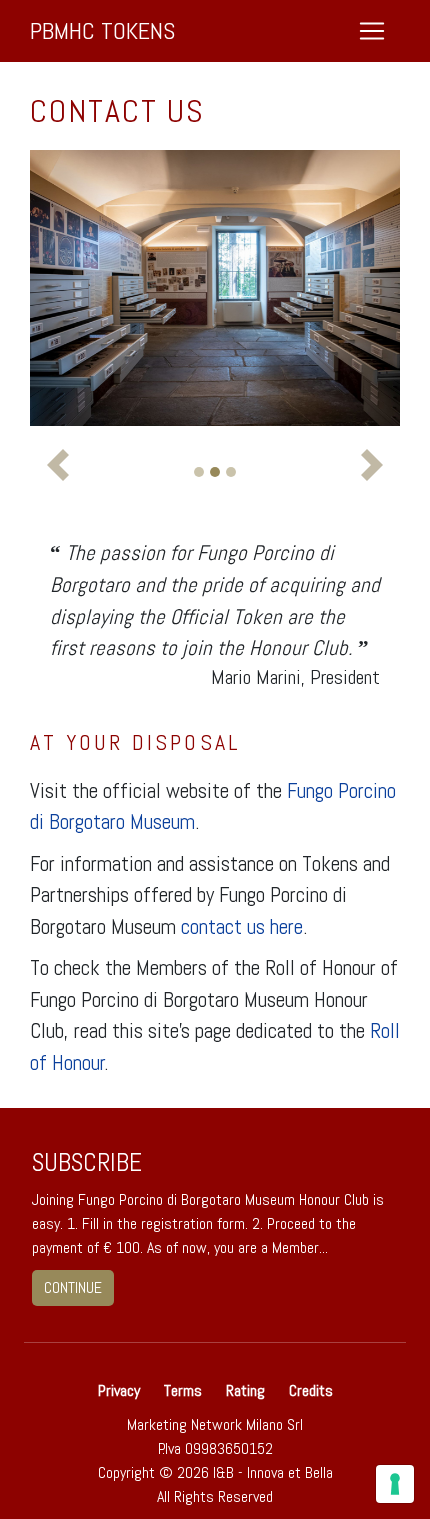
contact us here (242, 926)
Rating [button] (245, 1390)
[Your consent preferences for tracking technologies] (395, 1484)
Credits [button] (311, 1390)
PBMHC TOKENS (102, 30)
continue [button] (73, 1287)
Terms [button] (183, 1390)
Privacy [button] (121, 1390)
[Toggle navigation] (372, 31)
